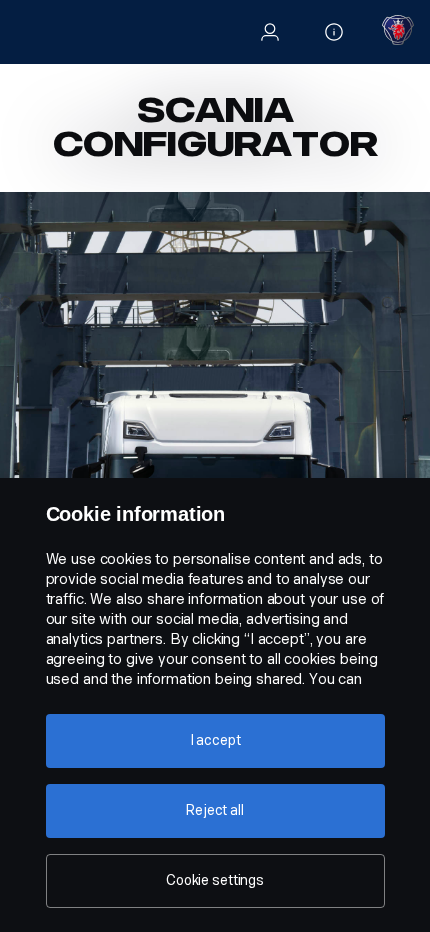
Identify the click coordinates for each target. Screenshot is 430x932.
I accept (215, 740)
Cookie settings (215, 880)
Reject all (215, 810)
